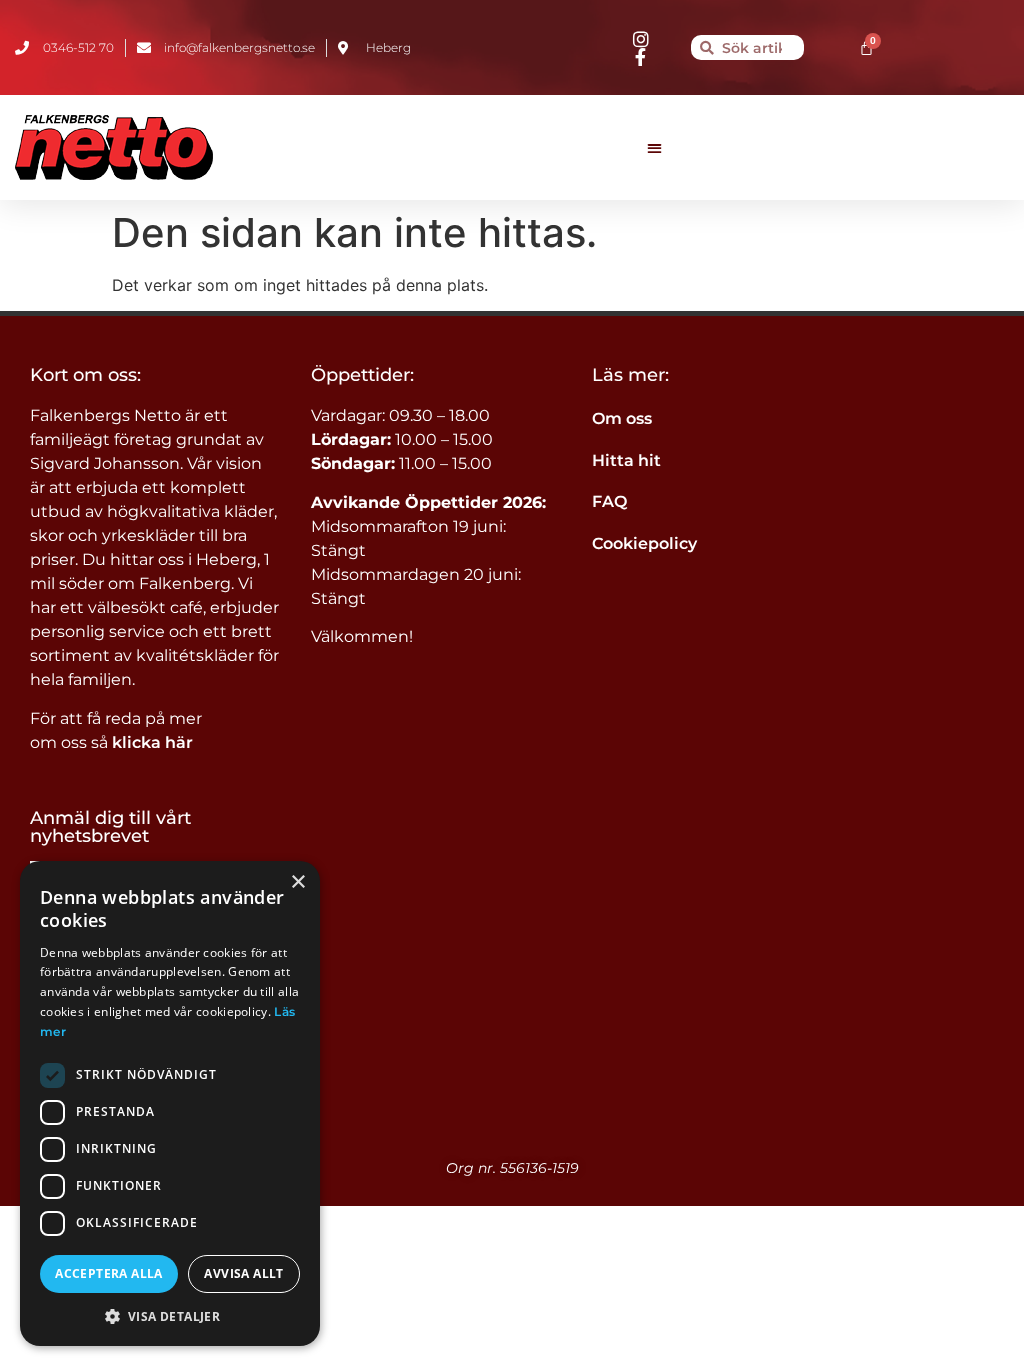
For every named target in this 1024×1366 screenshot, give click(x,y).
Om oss (622, 418)
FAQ (609, 501)
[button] (654, 147)
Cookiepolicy (644, 543)
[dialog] (170, 1103)
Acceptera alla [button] (109, 1273)
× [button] (297, 882)
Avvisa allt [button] (243, 1273)
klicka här (152, 742)
